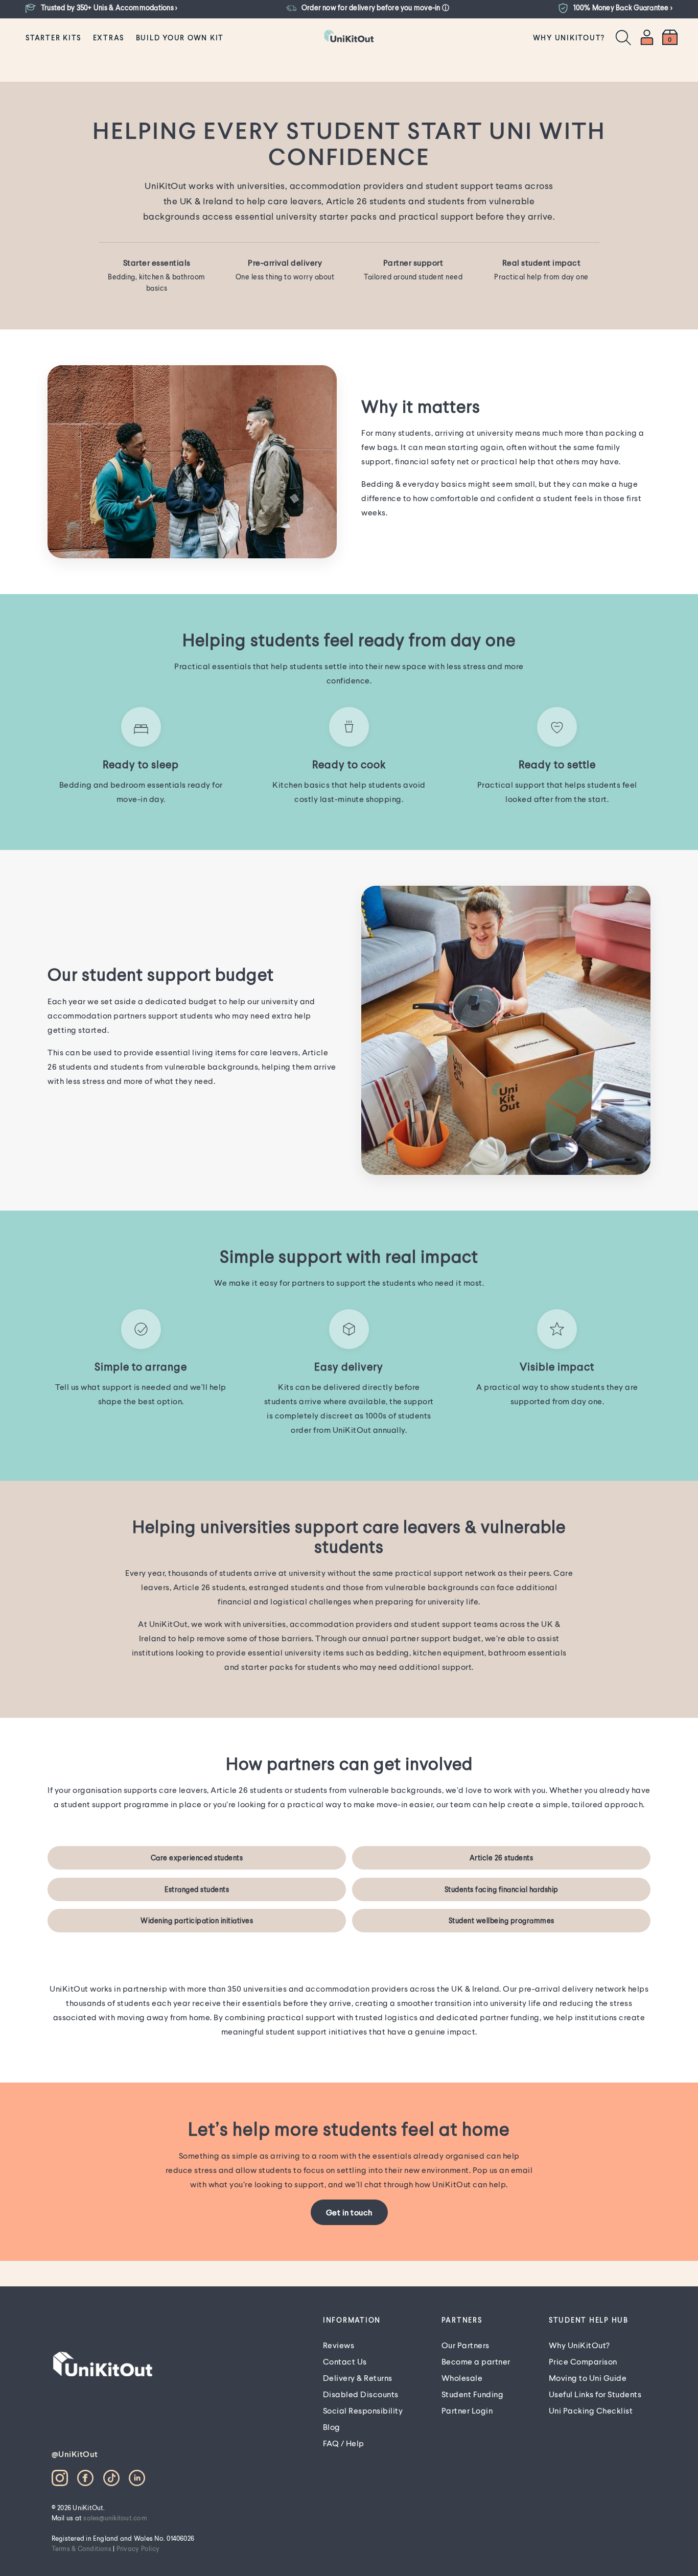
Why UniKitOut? (569, 38)
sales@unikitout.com (115, 2518)
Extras (109, 38)
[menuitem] (53, 37)
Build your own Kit (180, 38)
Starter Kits (53, 38)
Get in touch (349, 2212)
